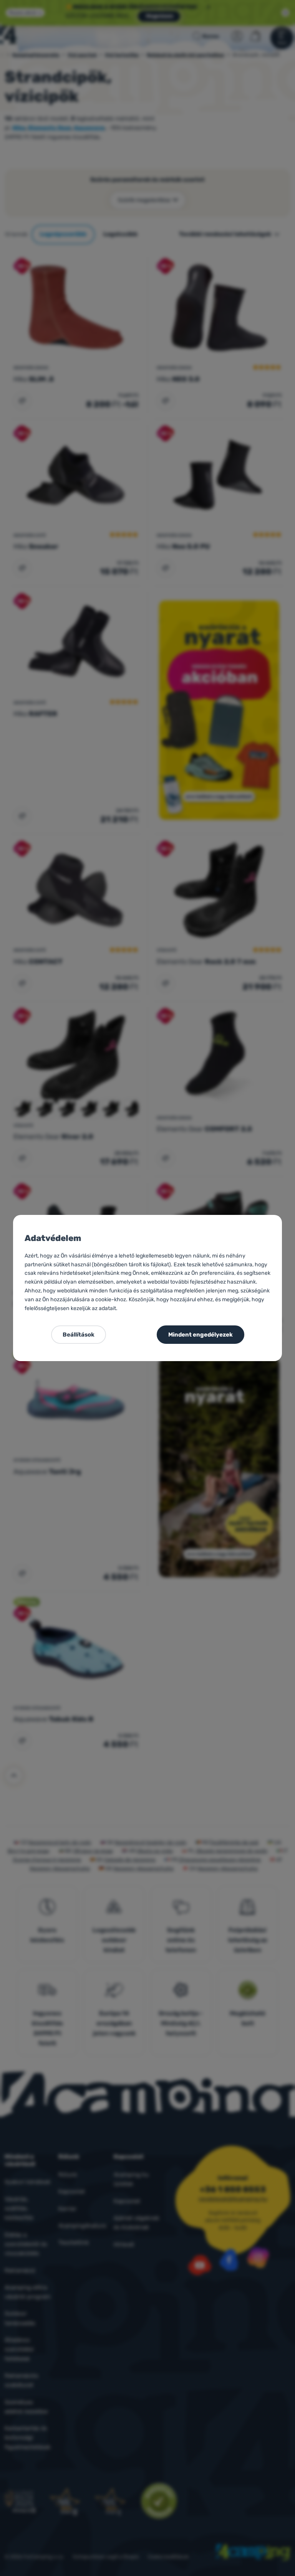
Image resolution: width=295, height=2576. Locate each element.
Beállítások (79, 1335)
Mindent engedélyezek (201, 1335)
